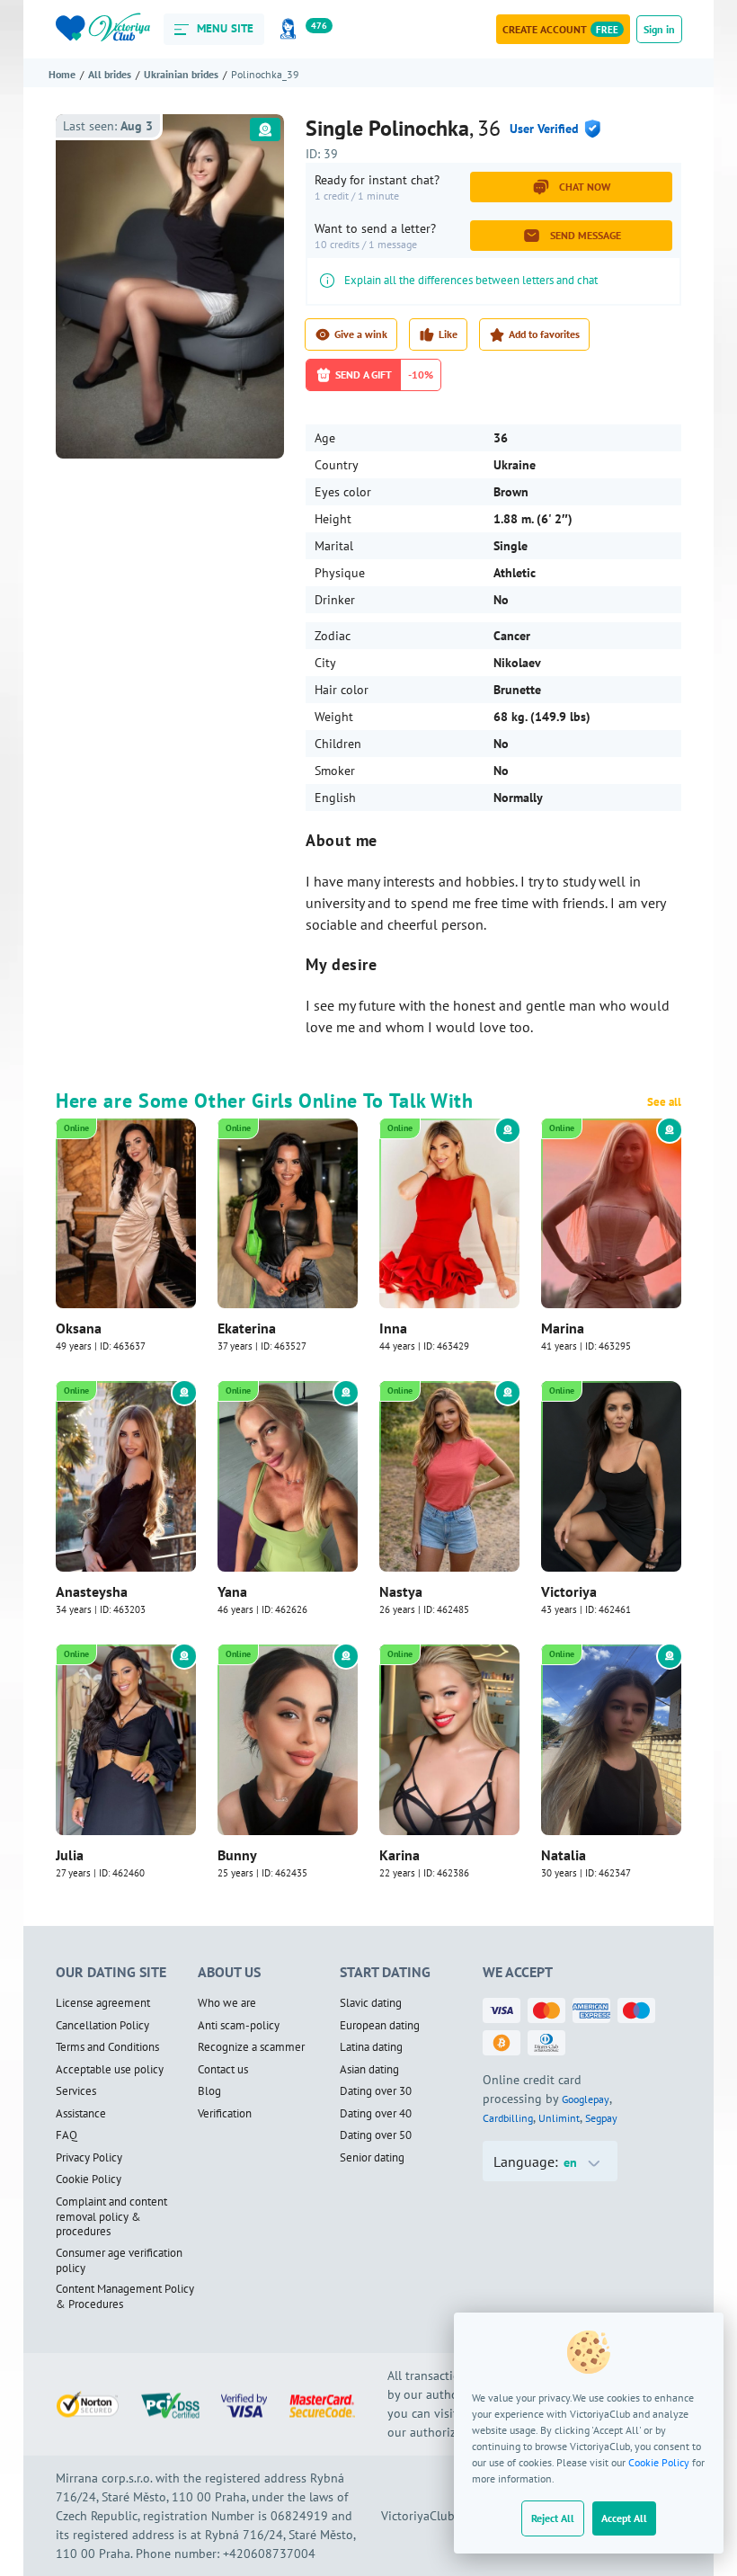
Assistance (81, 2114)
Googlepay (586, 2099)
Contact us (223, 2070)
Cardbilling (508, 2118)
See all (664, 1102)
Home (62, 74)
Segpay (601, 2118)
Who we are (227, 2003)
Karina (400, 1855)
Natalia (564, 1855)
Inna (393, 1328)
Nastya (401, 1591)
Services (76, 2091)
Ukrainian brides (181, 74)
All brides (110, 74)
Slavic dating (371, 2003)
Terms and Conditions (107, 2047)
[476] (291, 29)
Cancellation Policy (102, 2026)
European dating (380, 2026)
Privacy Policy (89, 2158)
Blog (209, 2091)
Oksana (79, 1328)
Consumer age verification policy (119, 2261)
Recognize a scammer (251, 2047)
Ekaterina (247, 1328)
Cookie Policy (659, 2462)
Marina (563, 1328)
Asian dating (369, 2070)
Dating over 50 (376, 2135)
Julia (70, 1855)
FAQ (67, 2135)
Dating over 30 (376, 2091)
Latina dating (371, 2047)
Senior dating (372, 2158)
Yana (232, 1591)
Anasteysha (92, 1591)
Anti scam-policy (239, 2026)
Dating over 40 (376, 2114)
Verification (225, 2114)
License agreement (103, 2003)
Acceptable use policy (110, 2070)
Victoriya (569, 1591)
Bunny (237, 1855)
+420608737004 (269, 2554)
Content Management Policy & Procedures (125, 2297)
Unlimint (559, 2118)
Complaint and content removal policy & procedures (111, 2217)
